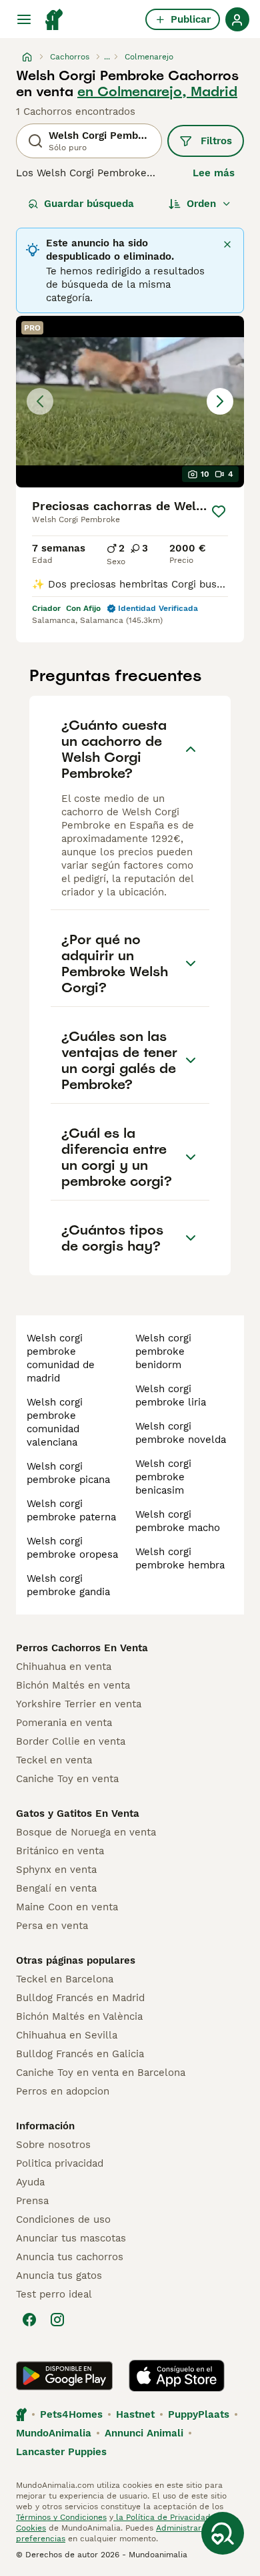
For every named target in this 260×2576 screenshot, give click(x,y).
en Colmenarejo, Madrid (157, 91)
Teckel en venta (54, 1760)
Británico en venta (60, 1851)
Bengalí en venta (56, 1888)
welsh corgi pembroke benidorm (163, 1351)
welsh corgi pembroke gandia (68, 1585)
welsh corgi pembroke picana (68, 1473)
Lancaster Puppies (61, 2452)
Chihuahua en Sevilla (67, 2035)
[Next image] (220, 401)
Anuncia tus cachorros (70, 2257)
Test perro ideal (54, 2294)
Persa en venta (52, 1926)
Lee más (214, 173)
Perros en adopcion (63, 2091)
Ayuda (30, 2182)
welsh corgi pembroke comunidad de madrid (61, 1358)
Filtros (216, 141)
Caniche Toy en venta (67, 1779)
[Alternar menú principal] (24, 19)
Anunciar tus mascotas (71, 2238)
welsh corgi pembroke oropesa (72, 1548)
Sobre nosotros (53, 2145)
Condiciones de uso (63, 2219)
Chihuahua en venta (64, 1667)
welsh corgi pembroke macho (178, 1521)
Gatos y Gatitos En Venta (78, 1813)
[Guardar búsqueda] (223, 2533)
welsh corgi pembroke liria (171, 1396)
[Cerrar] (227, 244)
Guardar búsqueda (89, 204)
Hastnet (135, 2414)
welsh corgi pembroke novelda (181, 1433)
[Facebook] (29, 2320)
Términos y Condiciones (61, 2517)
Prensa (32, 2201)
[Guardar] (219, 511)
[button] (130, 402)
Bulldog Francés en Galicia (80, 2054)
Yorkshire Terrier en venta (79, 1704)
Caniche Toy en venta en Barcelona (101, 2073)
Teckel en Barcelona (65, 1979)
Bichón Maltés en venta (73, 1685)
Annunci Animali (144, 2433)
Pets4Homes (71, 2414)
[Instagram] (57, 2320)
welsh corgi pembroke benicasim (163, 1477)
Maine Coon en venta (67, 1907)
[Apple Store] (177, 2376)
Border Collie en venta (71, 1741)
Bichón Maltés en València (79, 2016)
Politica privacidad (60, 2163)
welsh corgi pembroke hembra (180, 1558)
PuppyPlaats (199, 2414)
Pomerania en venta (64, 1723)
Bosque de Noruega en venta (86, 1832)
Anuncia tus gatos (59, 2276)
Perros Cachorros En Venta (82, 1648)
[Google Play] (64, 2376)
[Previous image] (40, 401)
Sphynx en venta (56, 1870)
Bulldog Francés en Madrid (80, 1998)
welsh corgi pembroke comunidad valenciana (55, 1422)
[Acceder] (237, 19)
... (107, 57)
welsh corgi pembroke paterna (71, 1510)
